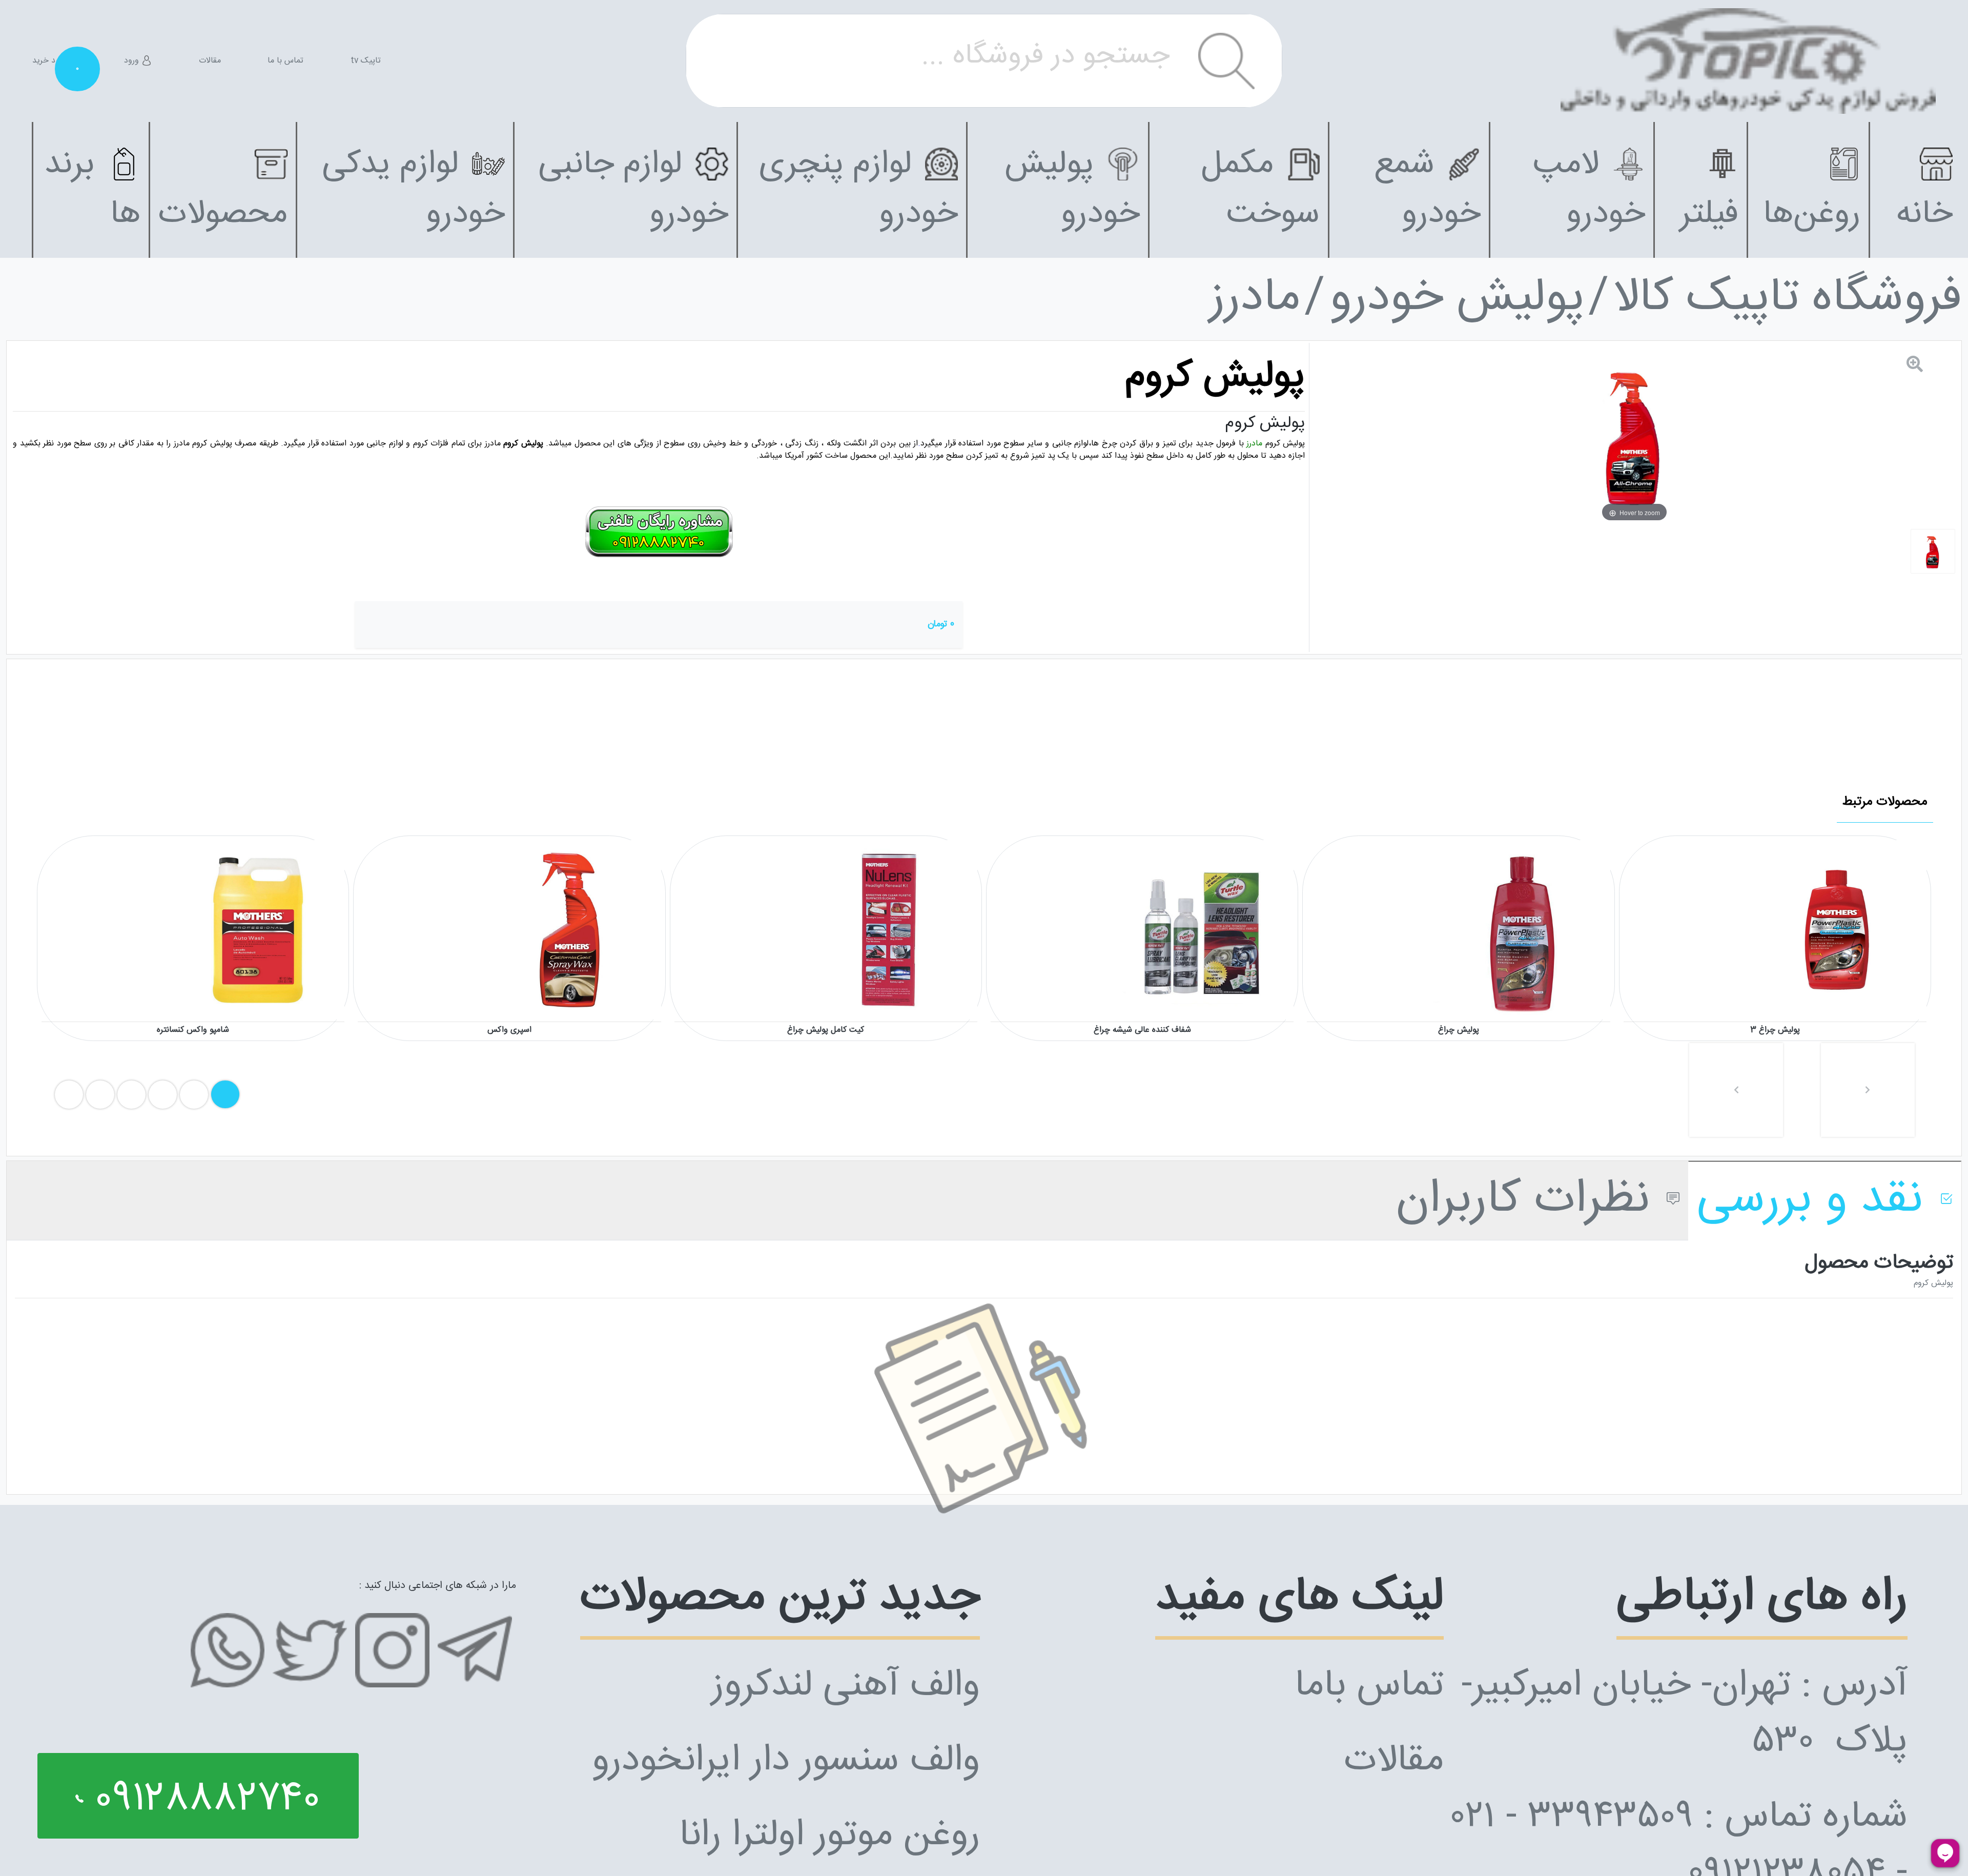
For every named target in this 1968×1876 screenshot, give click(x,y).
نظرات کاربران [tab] (1529, 1201)
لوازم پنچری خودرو (858, 190)
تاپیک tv (366, 61)
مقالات (210, 61)
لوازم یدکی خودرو (413, 190)
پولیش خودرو (1072, 190)
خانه (1924, 215)
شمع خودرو (1427, 190)
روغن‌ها (1812, 215)
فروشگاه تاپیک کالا (1788, 299)
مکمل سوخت (1260, 190)
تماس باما (1369, 1687)
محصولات (223, 215)
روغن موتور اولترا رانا (829, 1836)
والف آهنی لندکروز (846, 1687)
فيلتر (1709, 215)
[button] (1736, 1090)
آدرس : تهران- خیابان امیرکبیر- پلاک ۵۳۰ (1684, 1715)
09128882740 (202, 1800)
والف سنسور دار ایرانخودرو (786, 1761)
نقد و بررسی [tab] (1816, 1201)
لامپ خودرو (1589, 190)
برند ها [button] (92, 190)
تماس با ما (285, 61)
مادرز (1255, 299)
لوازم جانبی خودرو (633, 190)
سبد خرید (55, 61)
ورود (133, 61)
